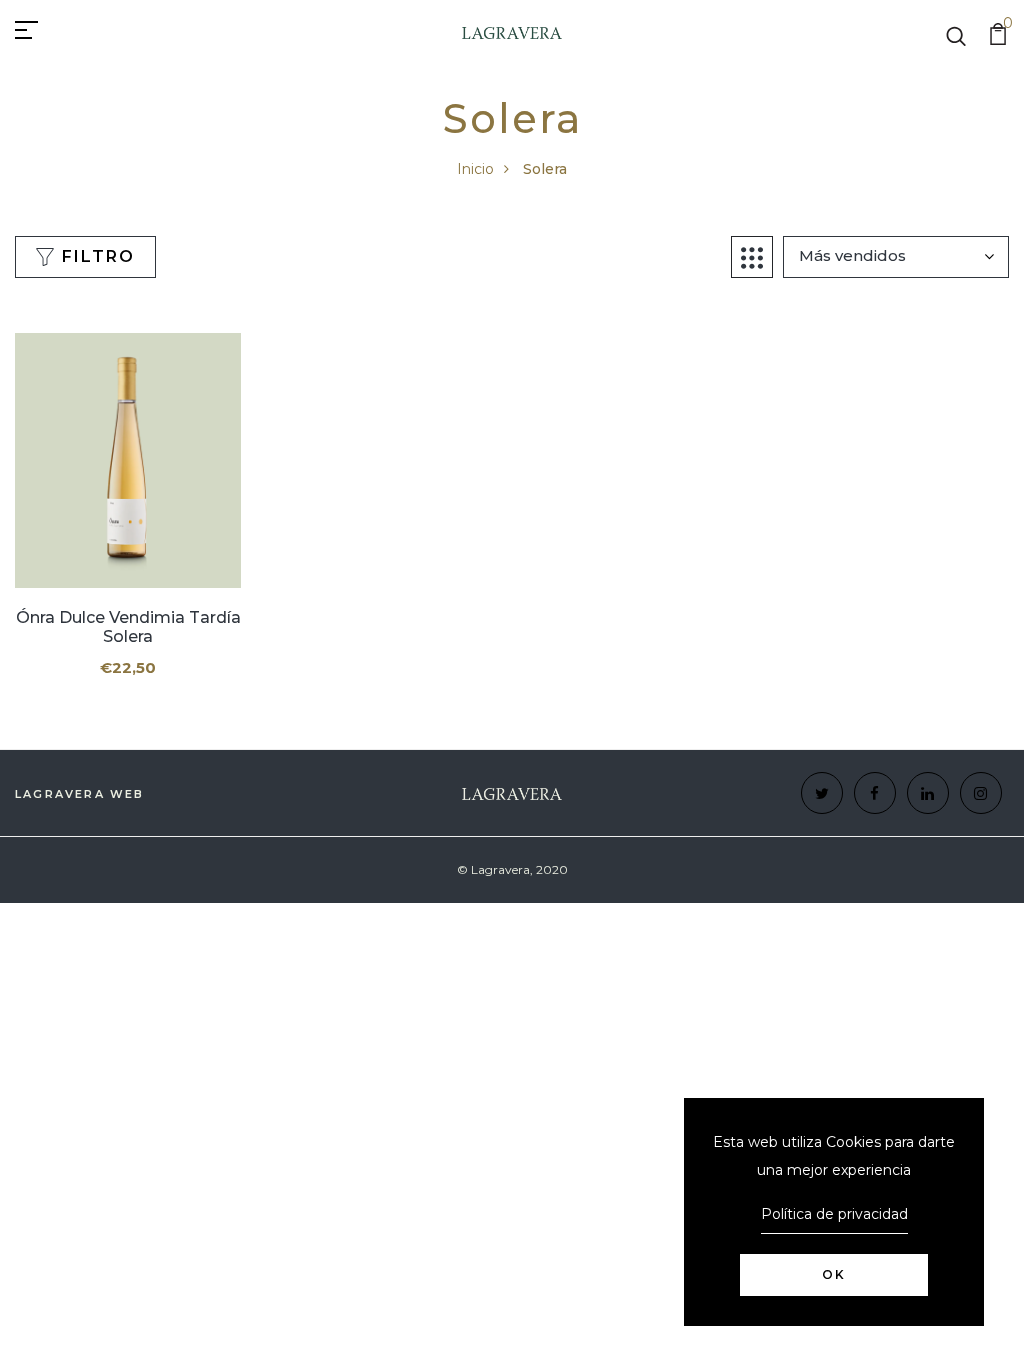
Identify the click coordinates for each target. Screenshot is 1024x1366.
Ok (834, 1274)
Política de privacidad (834, 1214)
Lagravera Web (80, 794)
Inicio (475, 169)
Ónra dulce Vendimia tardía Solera (128, 627)
